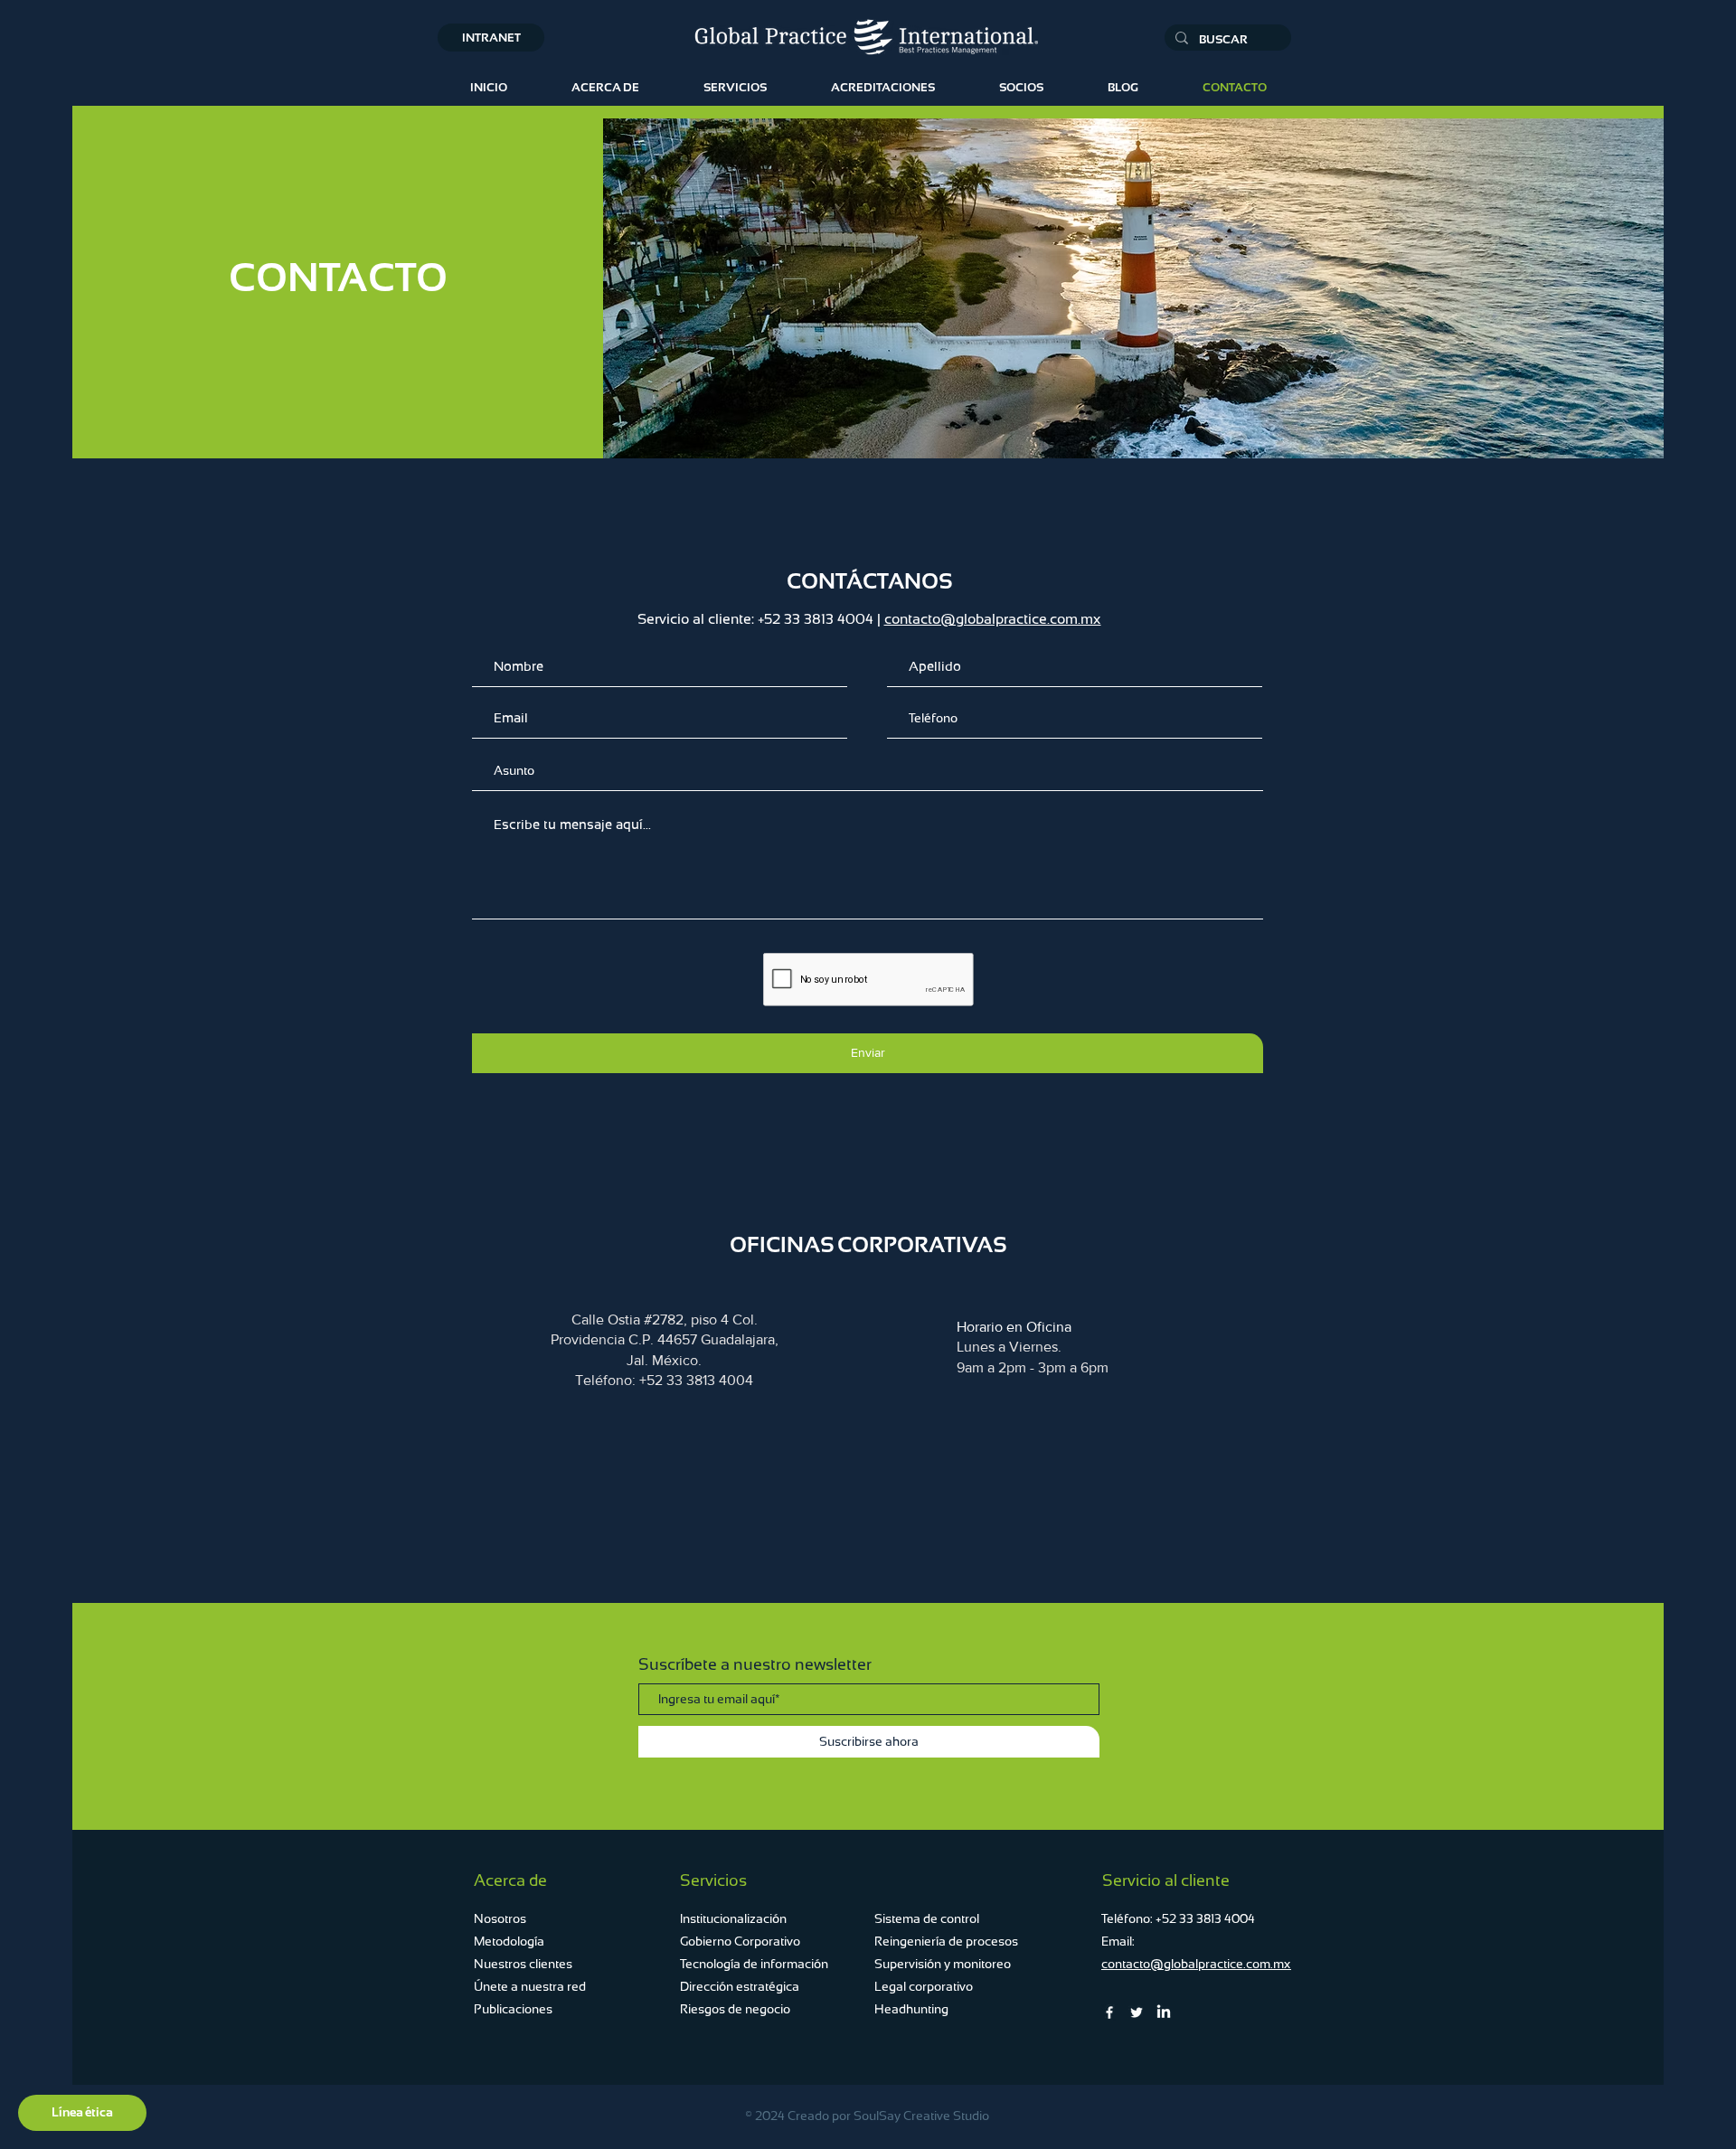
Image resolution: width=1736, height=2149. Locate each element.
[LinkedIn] (1164, 2012)
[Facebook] (1109, 2012)
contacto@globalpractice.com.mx (993, 619)
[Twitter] (1137, 2012)
